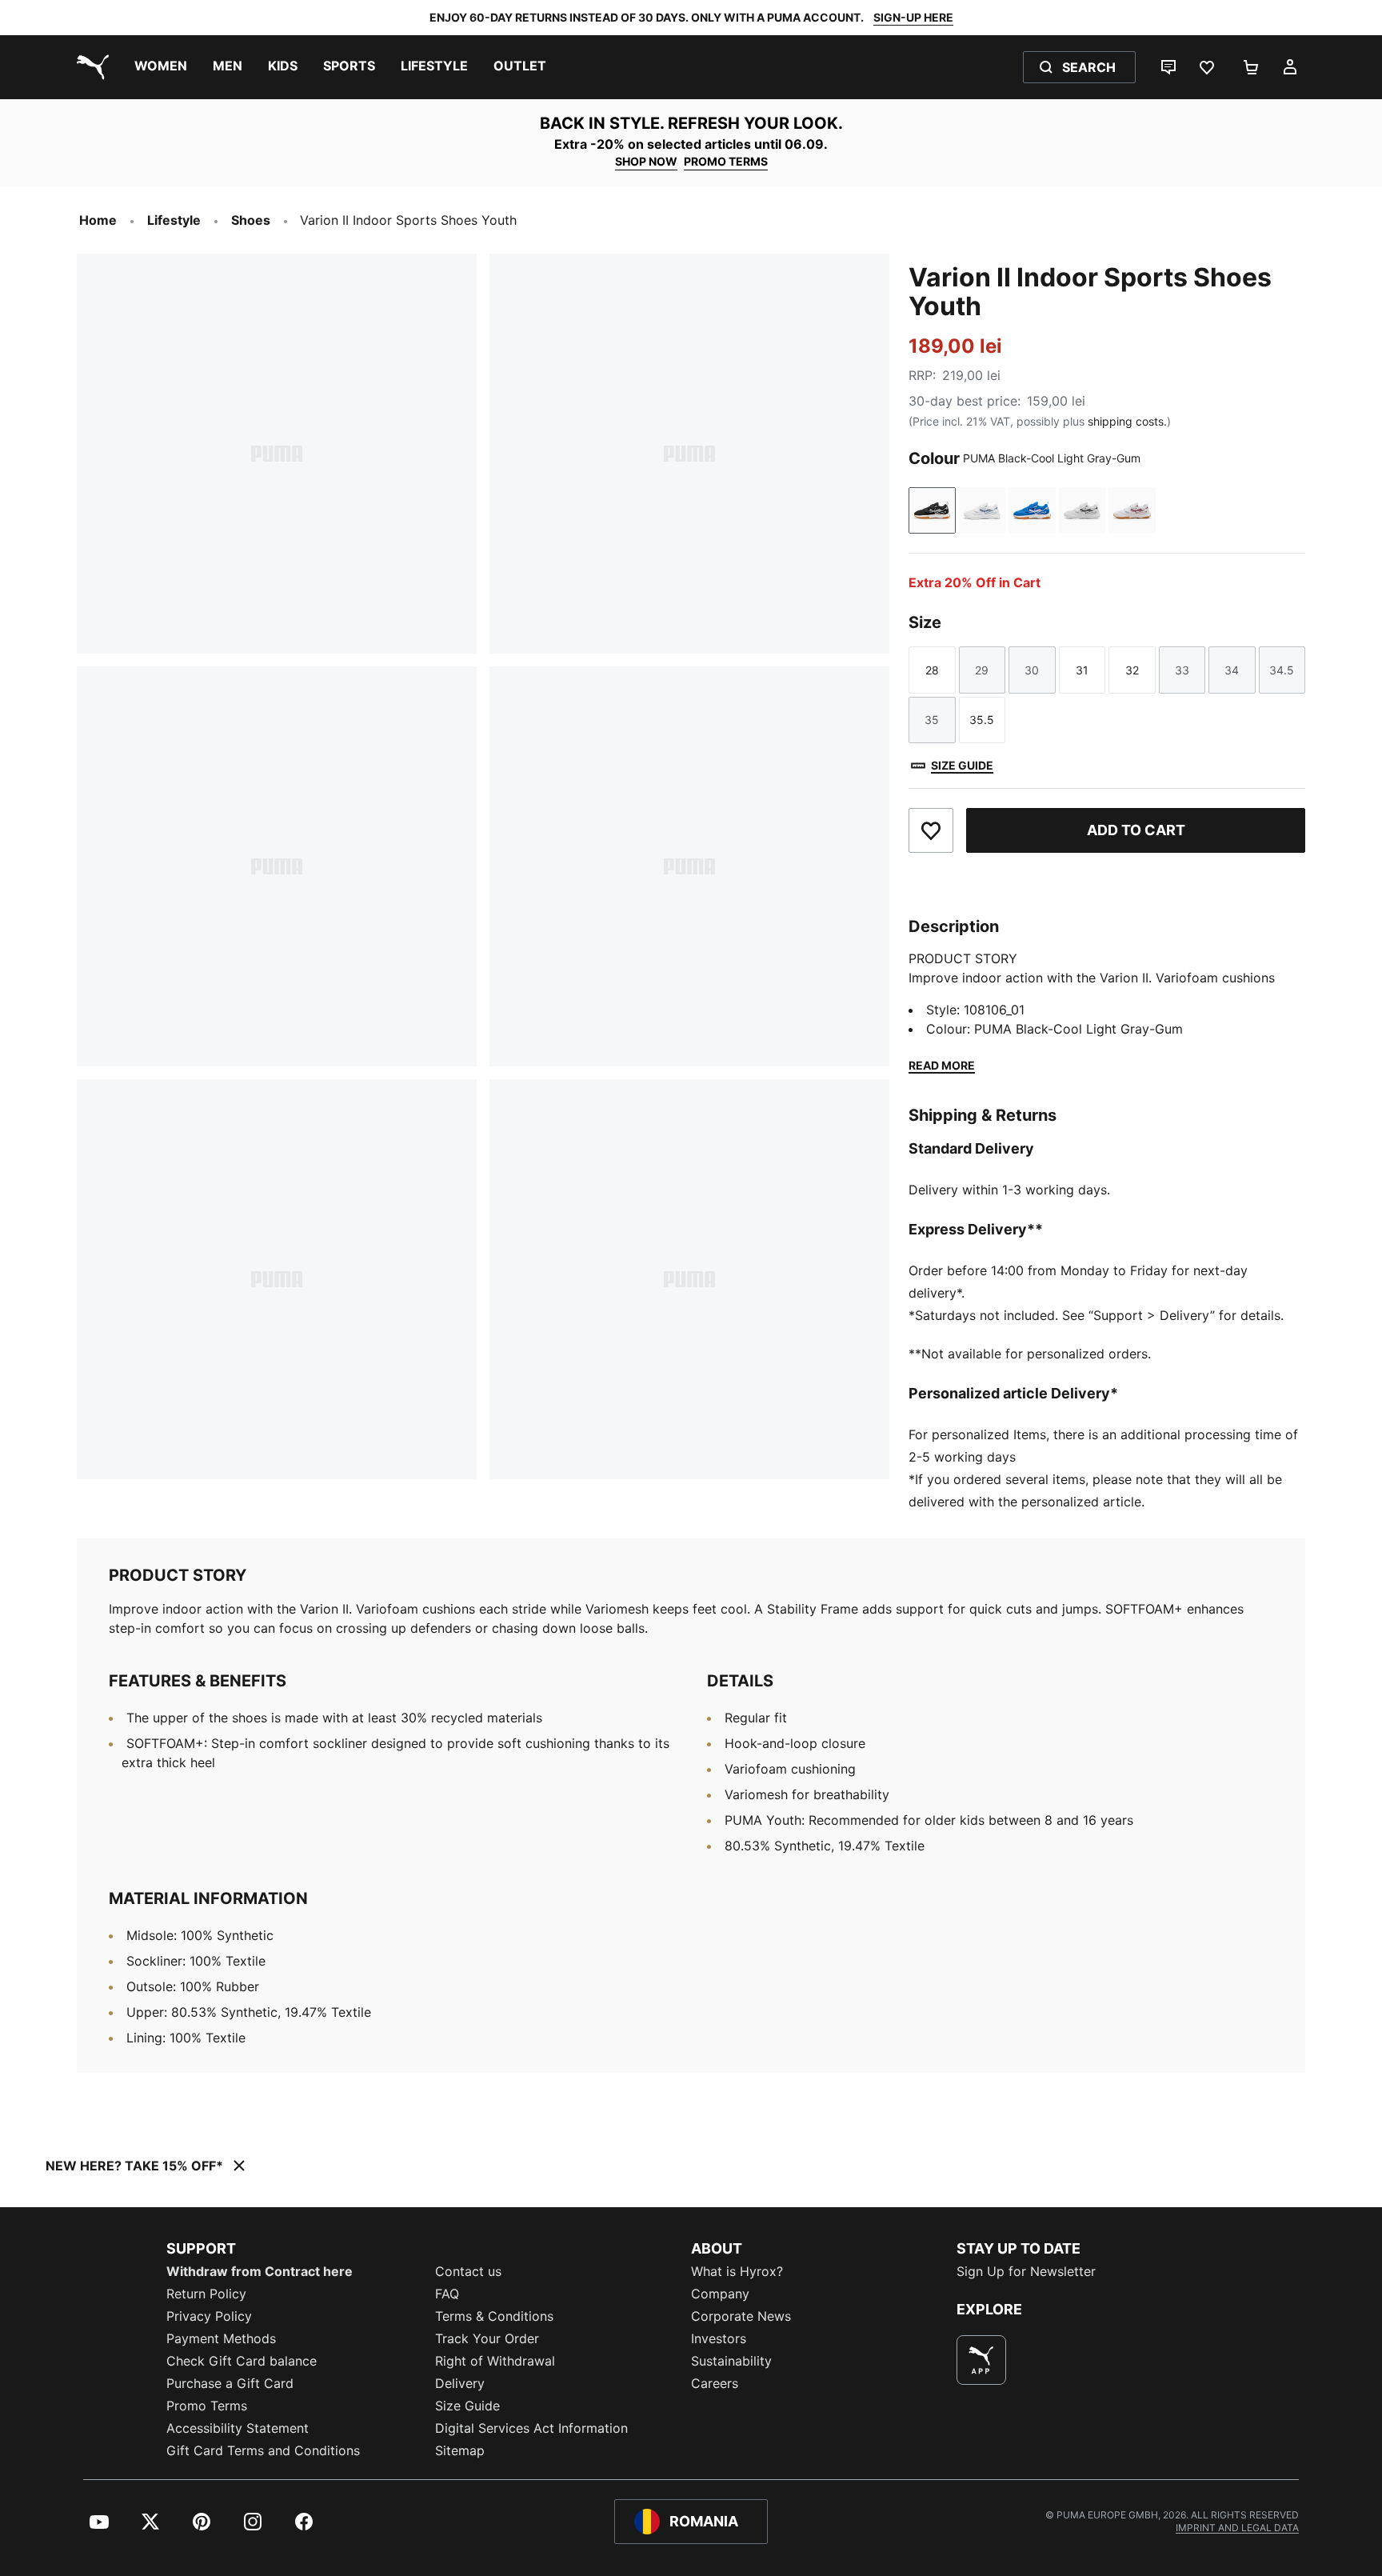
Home (98, 220)
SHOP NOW (646, 161)
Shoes (251, 220)
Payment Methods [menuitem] (221, 2338)
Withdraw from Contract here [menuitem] (260, 2271)
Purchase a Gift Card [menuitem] (230, 2383)
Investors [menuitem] (719, 2338)
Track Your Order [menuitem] (487, 2338)
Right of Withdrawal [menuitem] (495, 2361)
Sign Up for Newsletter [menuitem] (1026, 2271)
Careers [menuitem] (715, 2383)
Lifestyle (174, 220)
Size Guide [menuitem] (467, 2406)
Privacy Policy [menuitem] (209, 2316)
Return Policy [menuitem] (206, 2294)
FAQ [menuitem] (447, 2294)
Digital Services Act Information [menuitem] (531, 2428)
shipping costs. (1127, 421)
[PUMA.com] (90, 67)
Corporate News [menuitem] (741, 2316)
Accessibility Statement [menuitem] (238, 2428)
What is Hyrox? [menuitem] (737, 2271)
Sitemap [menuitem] (460, 2450)
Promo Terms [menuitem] (207, 2406)
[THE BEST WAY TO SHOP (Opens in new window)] (981, 2360)
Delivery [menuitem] (460, 2383)
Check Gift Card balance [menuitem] (242, 2361)
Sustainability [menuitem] (731, 2361)
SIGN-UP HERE (913, 17)
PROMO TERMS (726, 161)
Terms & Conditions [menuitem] (494, 2316)
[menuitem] (161, 67)
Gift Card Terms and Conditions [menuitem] (263, 2450)
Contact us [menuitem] (468, 2271)
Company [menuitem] (720, 2294)
